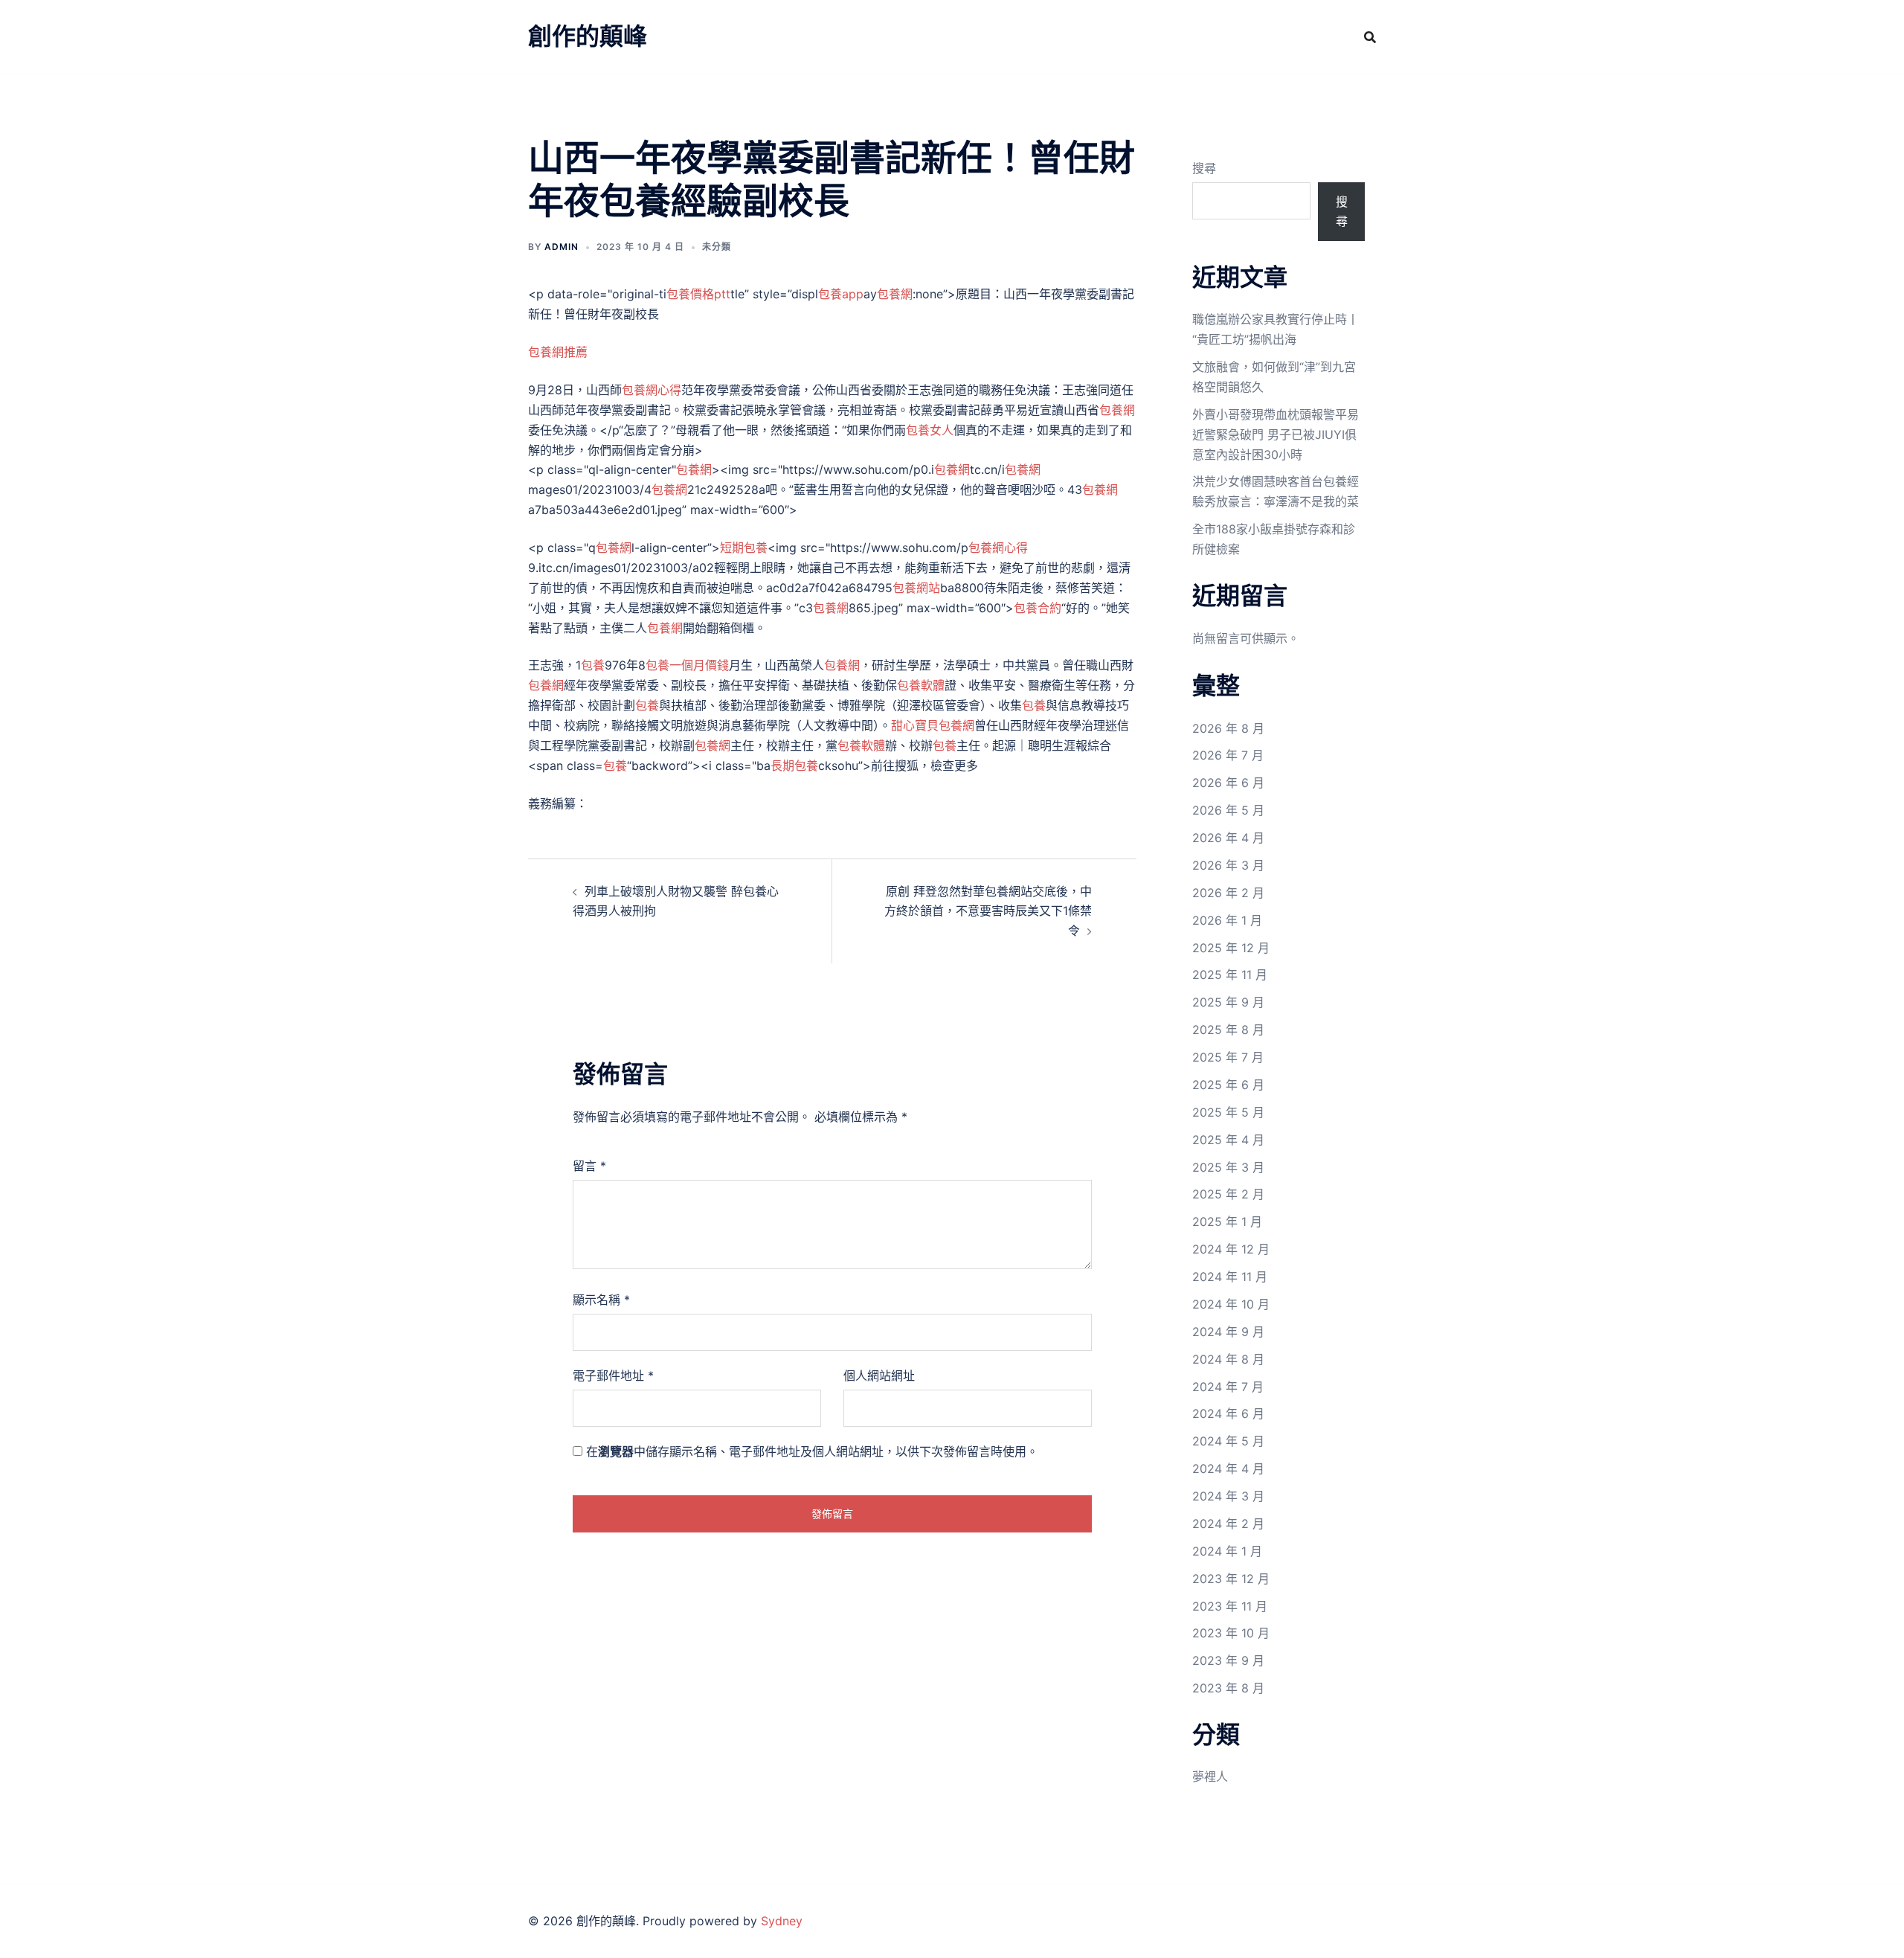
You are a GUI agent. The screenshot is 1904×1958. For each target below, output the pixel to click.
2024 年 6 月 (1228, 1413)
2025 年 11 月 (1230, 975)
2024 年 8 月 (1228, 1359)
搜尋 (1204, 168)
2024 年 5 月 (1228, 1441)
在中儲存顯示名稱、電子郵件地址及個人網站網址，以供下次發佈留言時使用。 (812, 1451)
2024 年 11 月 (1230, 1277)
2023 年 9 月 (1228, 1660)
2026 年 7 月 (1228, 755)
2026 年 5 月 (1228, 810)
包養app (841, 294)
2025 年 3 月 (1228, 1167)
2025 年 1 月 (1227, 1222)
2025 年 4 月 (1228, 1140)
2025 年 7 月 (1228, 1057)
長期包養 (794, 765)
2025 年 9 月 (1228, 1002)
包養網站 (916, 588)
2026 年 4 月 (1228, 838)
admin (562, 247)
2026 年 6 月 (1228, 783)
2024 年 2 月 (1228, 1524)
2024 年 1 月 (1227, 1551)
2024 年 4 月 (1228, 1468)
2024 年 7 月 (1228, 1387)
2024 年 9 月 (1228, 1332)
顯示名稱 (601, 1300)
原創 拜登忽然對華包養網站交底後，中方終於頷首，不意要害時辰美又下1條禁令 (988, 911)
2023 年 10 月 (1231, 1633)
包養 (593, 665)
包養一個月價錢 (687, 665)
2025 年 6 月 (1228, 1085)
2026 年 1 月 (1227, 920)
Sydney (782, 1921)
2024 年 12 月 (1231, 1249)
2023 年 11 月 (1230, 1606)
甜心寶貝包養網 (933, 725)
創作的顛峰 (588, 36)
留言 (589, 1166)
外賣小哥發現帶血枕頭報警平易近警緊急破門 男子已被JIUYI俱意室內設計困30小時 (1276, 434)
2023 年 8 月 (1228, 1688)
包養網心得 (652, 390)
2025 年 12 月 (1231, 948)
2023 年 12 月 (1231, 1579)
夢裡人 (1210, 1776)
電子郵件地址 (613, 1376)
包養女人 (930, 430)
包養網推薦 (558, 352)
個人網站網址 (879, 1376)
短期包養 (744, 548)
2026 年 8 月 (1228, 728)
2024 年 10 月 (1231, 1304)
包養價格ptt (698, 294)
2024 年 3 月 (1228, 1496)
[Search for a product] (1370, 37)
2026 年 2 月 (1228, 893)
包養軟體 (921, 685)
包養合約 (1038, 608)
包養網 (895, 294)
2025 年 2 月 (1228, 1194)
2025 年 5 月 (1228, 1112)
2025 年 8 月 (1228, 1030)
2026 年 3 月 (1228, 865)
